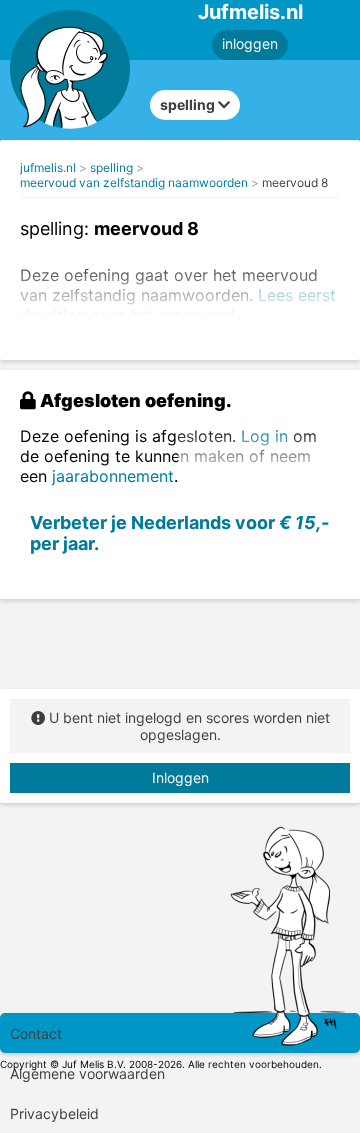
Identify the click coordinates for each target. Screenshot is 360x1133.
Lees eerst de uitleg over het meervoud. (178, 305)
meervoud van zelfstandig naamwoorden (134, 182)
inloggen (250, 43)
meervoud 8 (295, 182)
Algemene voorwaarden (87, 1073)
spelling (111, 167)
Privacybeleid (54, 1113)
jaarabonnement (113, 476)
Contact (36, 1033)
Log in (264, 436)
